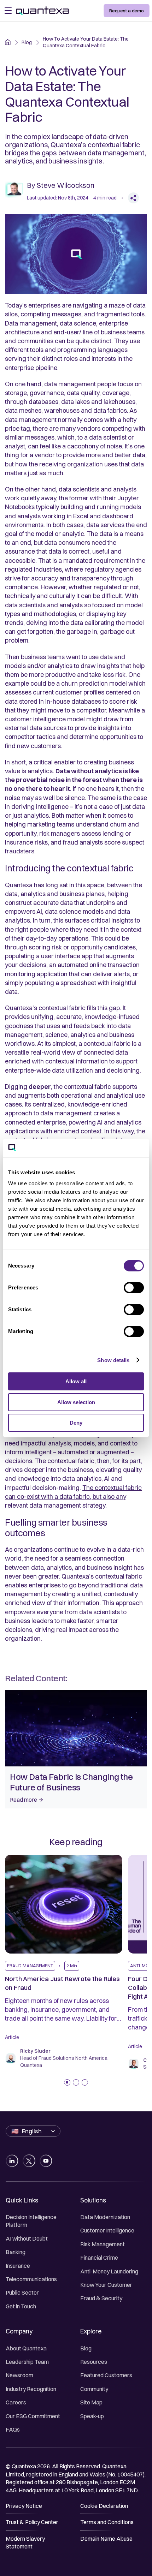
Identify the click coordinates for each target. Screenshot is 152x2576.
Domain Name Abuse (106, 2539)
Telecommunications (31, 2279)
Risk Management (103, 2244)
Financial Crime (99, 2258)
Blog (86, 2348)
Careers (16, 2402)
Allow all (76, 1381)
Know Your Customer (106, 2285)
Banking (16, 2252)
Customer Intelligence (107, 2230)
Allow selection (76, 1402)
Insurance (18, 2266)
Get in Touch (21, 2306)
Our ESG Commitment (33, 2416)
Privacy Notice (24, 2506)
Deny (76, 1423)
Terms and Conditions (107, 2522)
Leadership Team (27, 2362)
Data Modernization (105, 2217)
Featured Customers (106, 2375)
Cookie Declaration (104, 2506)
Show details (113, 1360)
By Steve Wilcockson (61, 185)
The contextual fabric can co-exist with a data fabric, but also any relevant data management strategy (73, 1496)
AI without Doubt (27, 2238)
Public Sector (22, 2292)
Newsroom (19, 2375)
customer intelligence (36, 719)
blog (27, 42)
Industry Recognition (31, 2389)
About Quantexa (26, 2348)
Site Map (91, 2402)
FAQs (13, 2429)
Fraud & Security (101, 2298)
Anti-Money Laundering (109, 2271)
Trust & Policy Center (32, 2522)
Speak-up (92, 2416)
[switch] (134, 1288)
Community (94, 2389)
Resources (94, 2362)
